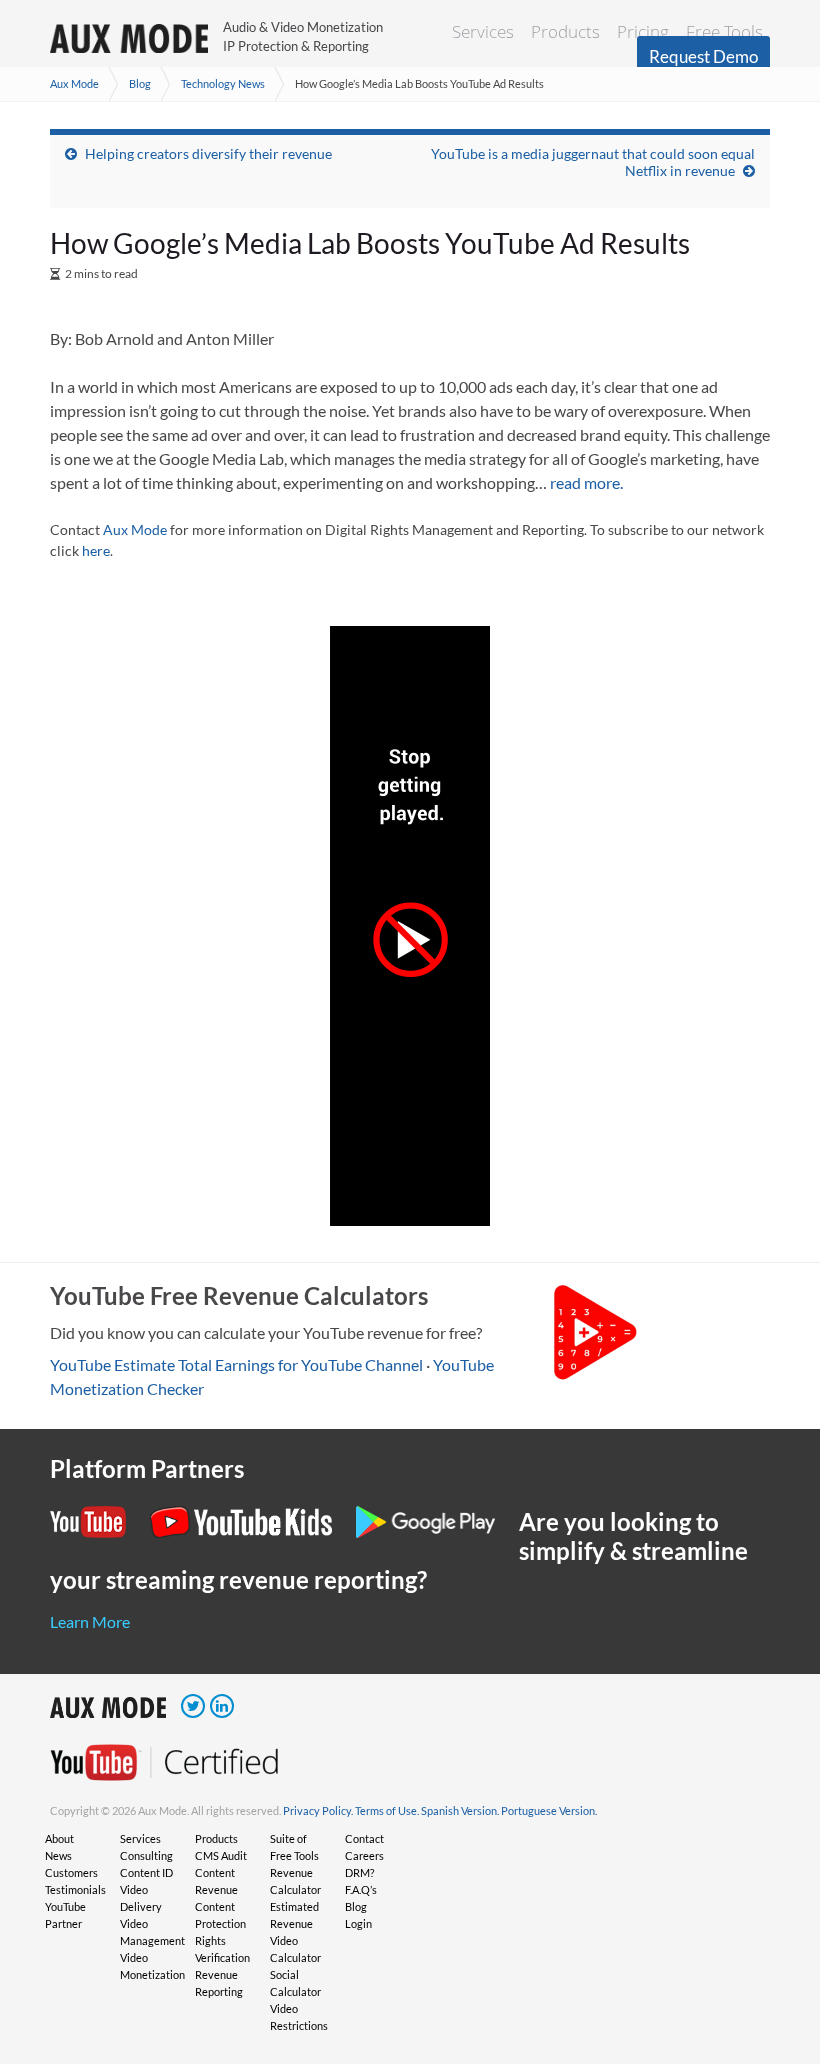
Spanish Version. (460, 1810)
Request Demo (703, 56)
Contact (364, 1838)
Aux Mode (74, 83)
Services (483, 31)
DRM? (359, 1872)
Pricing (643, 31)
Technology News (223, 83)
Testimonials (75, 1889)
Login (358, 1923)
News (58, 1855)
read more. (586, 482)
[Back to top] (775, 1945)
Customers (71, 1872)
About (59, 1838)
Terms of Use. (387, 1810)
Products (565, 31)
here (96, 550)
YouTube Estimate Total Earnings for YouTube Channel (236, 1364)
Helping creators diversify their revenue (208, 153)
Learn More (90, 1621)
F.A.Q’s (361, 1889)
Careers (364, 1855)
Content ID (146, 1872)
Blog (140, 83)
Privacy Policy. (318, 1810)
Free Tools (724, 31)
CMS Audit (221, 1855)
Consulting (146, 1855)
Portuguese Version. (549, 1810)
